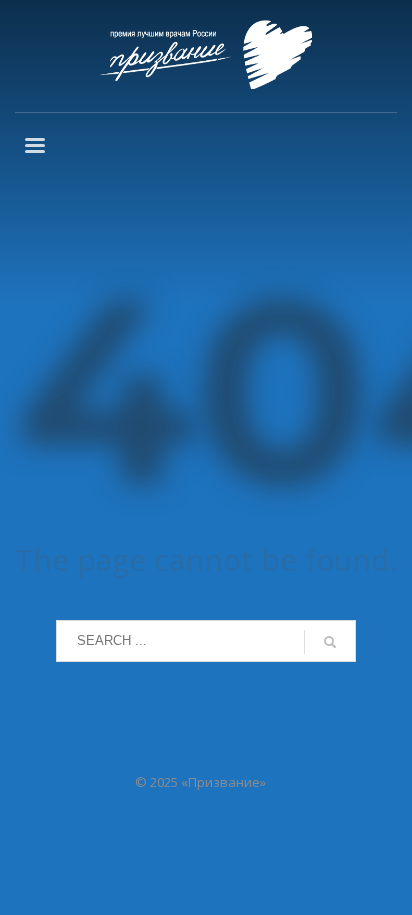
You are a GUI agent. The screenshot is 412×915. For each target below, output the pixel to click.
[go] (330, 642)
